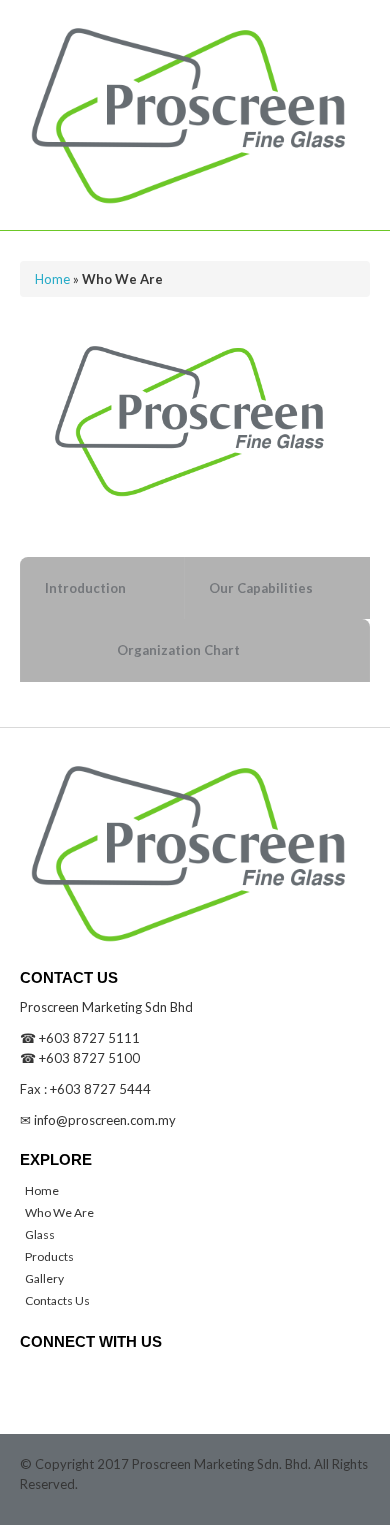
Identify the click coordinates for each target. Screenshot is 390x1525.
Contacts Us (57, 1300)
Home (52, 279)
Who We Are (59, 1212)
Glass (40, 1234)
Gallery (44, 1278)
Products (49, 1256)
